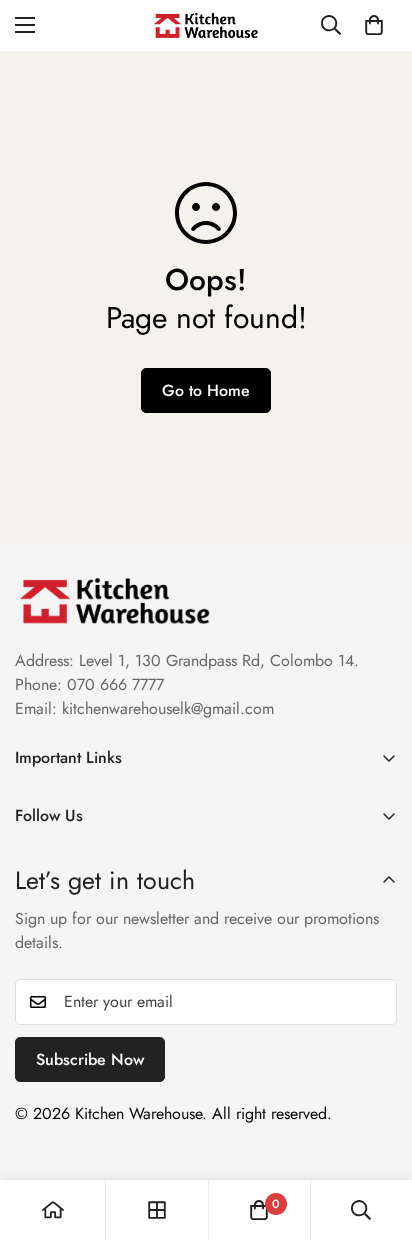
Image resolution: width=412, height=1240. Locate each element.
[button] (374, 25)
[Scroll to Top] (376, 1134)
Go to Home (206, 390)
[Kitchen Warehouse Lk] (206, 25)
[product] (53, 1210)
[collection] (157, 1210)
